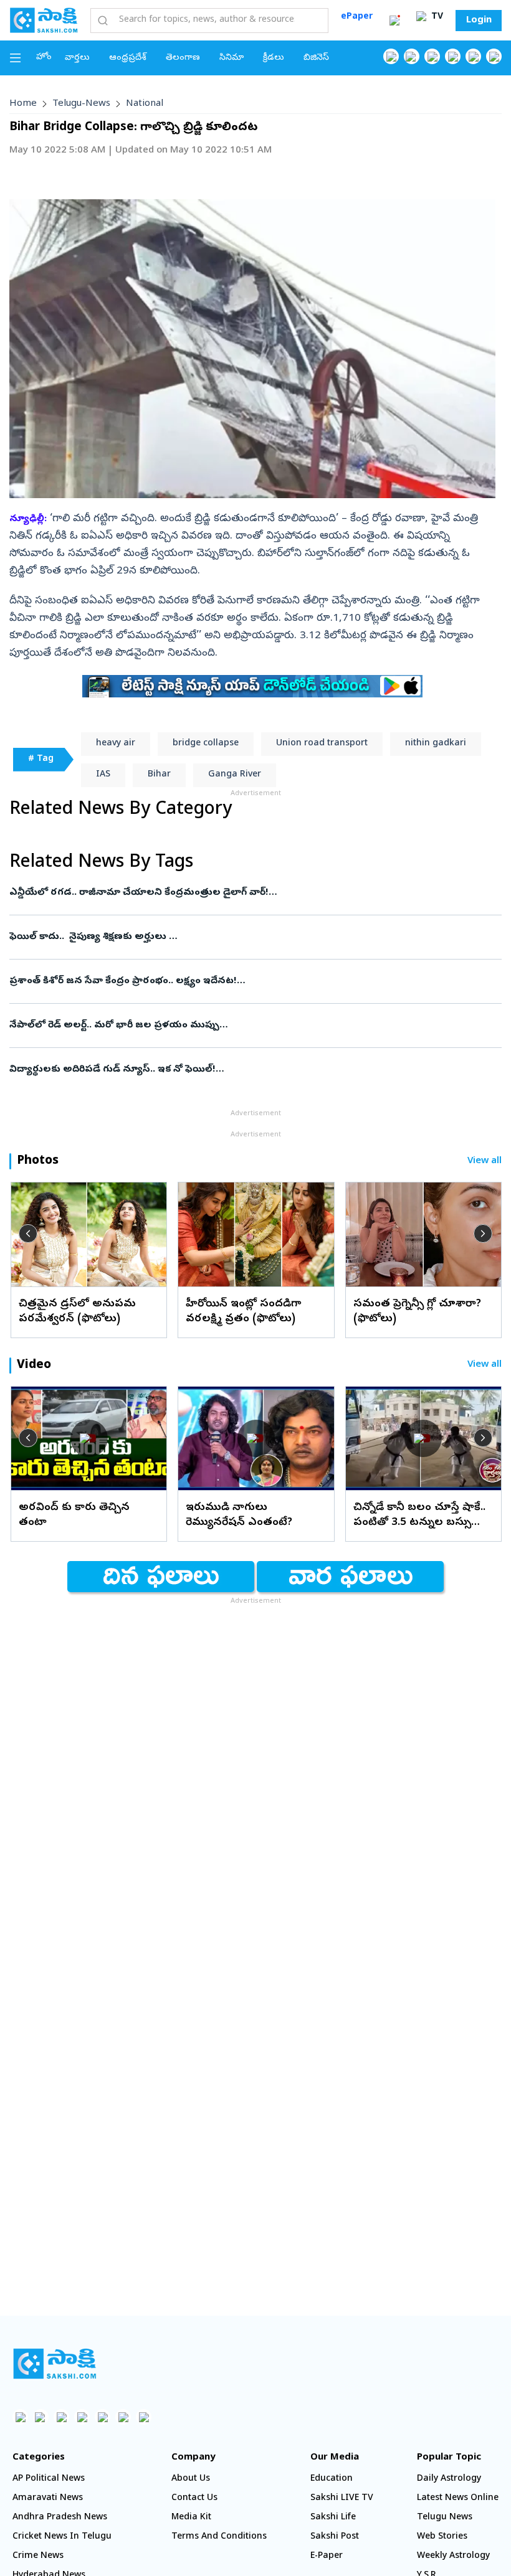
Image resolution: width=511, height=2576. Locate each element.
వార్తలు (77, 58)
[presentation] (28, 1234)
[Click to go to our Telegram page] (123, 2417)
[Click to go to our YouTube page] (473, 56)
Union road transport (322, 744)
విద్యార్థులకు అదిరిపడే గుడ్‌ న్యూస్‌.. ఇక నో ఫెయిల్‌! (244, 1070)
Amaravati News (48, 2498)
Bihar (159, 775)
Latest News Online (458, 2498)
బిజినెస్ (316, 58)
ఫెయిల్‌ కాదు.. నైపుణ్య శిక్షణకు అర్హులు (254, 937)
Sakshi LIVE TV (342, 2498)
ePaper (357, 17)
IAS (103, 775)
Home (23, 104)
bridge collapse (206, 744)
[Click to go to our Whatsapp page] (412, 56)
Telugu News (445, 2518)
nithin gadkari (436, 744)
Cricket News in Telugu (62, 2537)
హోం (44, 58)
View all (485, 1162)
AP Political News (49, 2479)
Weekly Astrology (453, 2556)
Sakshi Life (333, 2518)
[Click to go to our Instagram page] (453, 56)
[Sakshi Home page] (44, 20)
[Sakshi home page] (55, 2364)
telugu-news (81, 104)
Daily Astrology (449, 2479)
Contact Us (194, 2498)
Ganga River (235, 775)
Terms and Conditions (219, 2537)
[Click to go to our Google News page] (494, 56)
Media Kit (191, 2518)
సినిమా (232, 58)
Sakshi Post (335, 2537)
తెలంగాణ (183, 58)
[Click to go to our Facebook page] (391, 56)
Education (332, 2479)
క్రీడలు (274, 58)
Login (479, 21)
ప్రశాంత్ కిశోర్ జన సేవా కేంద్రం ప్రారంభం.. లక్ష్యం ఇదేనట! (250, 981)
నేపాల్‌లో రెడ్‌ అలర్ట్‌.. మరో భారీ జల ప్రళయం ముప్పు (244, 1026)
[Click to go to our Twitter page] (432, 56)
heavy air (116, 744)
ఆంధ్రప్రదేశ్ (128, 58)
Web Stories (442, 2537)
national (145, 104)
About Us (191, 2479)
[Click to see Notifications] (394, 21)
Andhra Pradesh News (60, 2518)
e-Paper (327, 2556)
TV (436, 17)
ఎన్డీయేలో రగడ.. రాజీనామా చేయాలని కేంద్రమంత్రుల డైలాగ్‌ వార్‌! (251, 893)
